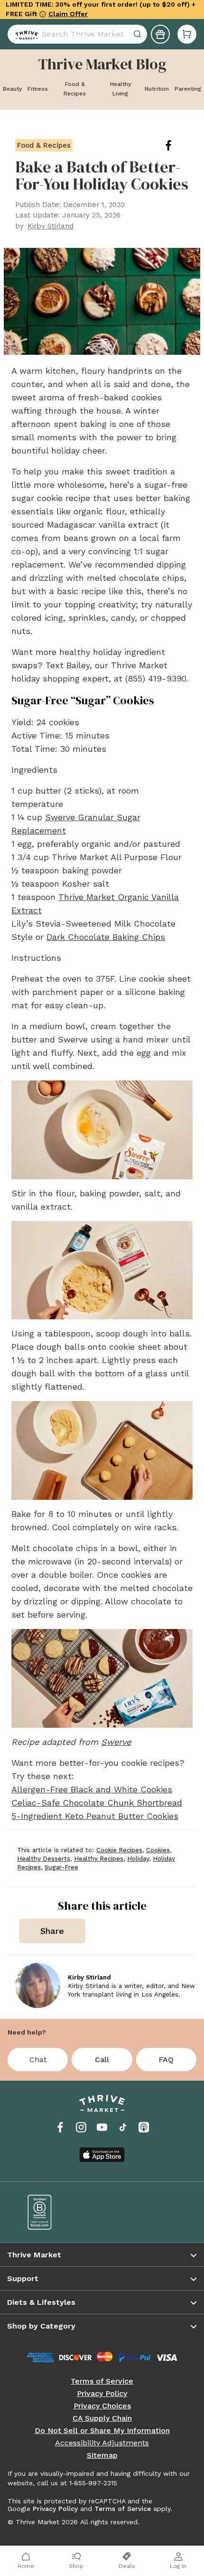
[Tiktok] (123, 2127)
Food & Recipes (75, 89)
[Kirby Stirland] (38, 1985)
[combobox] (77, 30)
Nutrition (157, 89)
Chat (38, 2060)
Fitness (38, 89)
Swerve (116, 1742)
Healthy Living (121, 89)
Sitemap (102, 2455)
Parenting (188, 89)
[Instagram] (81, 2127)
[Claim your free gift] (160, 30)
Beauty (12, 89)
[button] (187, 30)
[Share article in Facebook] (176, 145)
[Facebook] (60, 2127)
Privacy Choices (102, 2406)
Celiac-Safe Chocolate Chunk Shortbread (97, 1803)
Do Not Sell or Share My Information (102, 2431)
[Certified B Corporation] (58, 2212)
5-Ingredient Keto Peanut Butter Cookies (95, 1816)
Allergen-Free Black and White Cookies (92, 1789)
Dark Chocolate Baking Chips (106, 937)
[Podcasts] (144, 2127)
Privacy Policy (102, 2394)
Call (102, 2060)
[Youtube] (102, 2127)
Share (52, 1931)
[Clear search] (139, 30)
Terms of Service (102, 2381)
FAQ (166, 2060)
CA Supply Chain (102, 2418)
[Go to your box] (187, 30)
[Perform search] (25, 30)
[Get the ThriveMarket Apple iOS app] (102, 2155)
